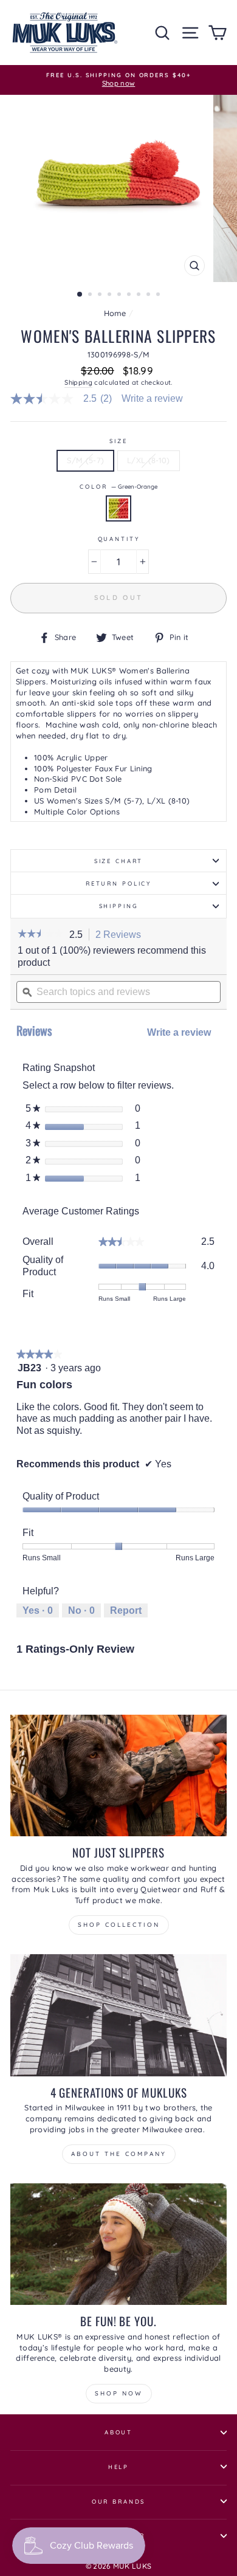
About (118, 2432)
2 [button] (91, 295)
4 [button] (111, 295)
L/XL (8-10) (149, 460)
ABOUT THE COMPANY (119, 2154)
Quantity (119, 539)
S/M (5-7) (85, 460)
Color (118, 486)
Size (118, 441)
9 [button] (159, 295)
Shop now (119, 2393)
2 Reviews (122, 935)
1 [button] (80, 295)
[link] (66, 399)
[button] (40, 935)
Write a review (152, 399)
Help (118, 2467)
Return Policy (118, 883)
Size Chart (119, 861)
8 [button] (149, 295)
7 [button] (140, 295)
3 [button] (101, 295)
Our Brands (119, 2501)
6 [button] (130, 295)
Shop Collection (119, 1925)
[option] (118, 80)
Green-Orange (118, 508)
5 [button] (120, 295)
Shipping (78, 382)
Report (126, 1610)
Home (115, 313)
